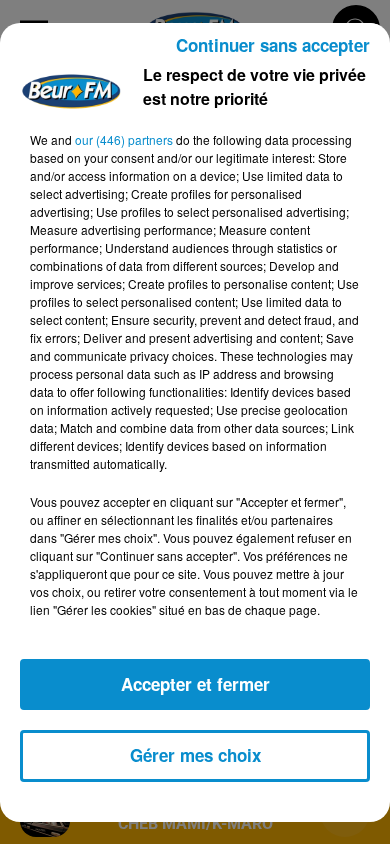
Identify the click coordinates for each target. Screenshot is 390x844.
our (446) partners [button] (124, 139)
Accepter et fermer (195, 684)
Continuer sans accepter (273, 45)
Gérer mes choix (195, 755)
